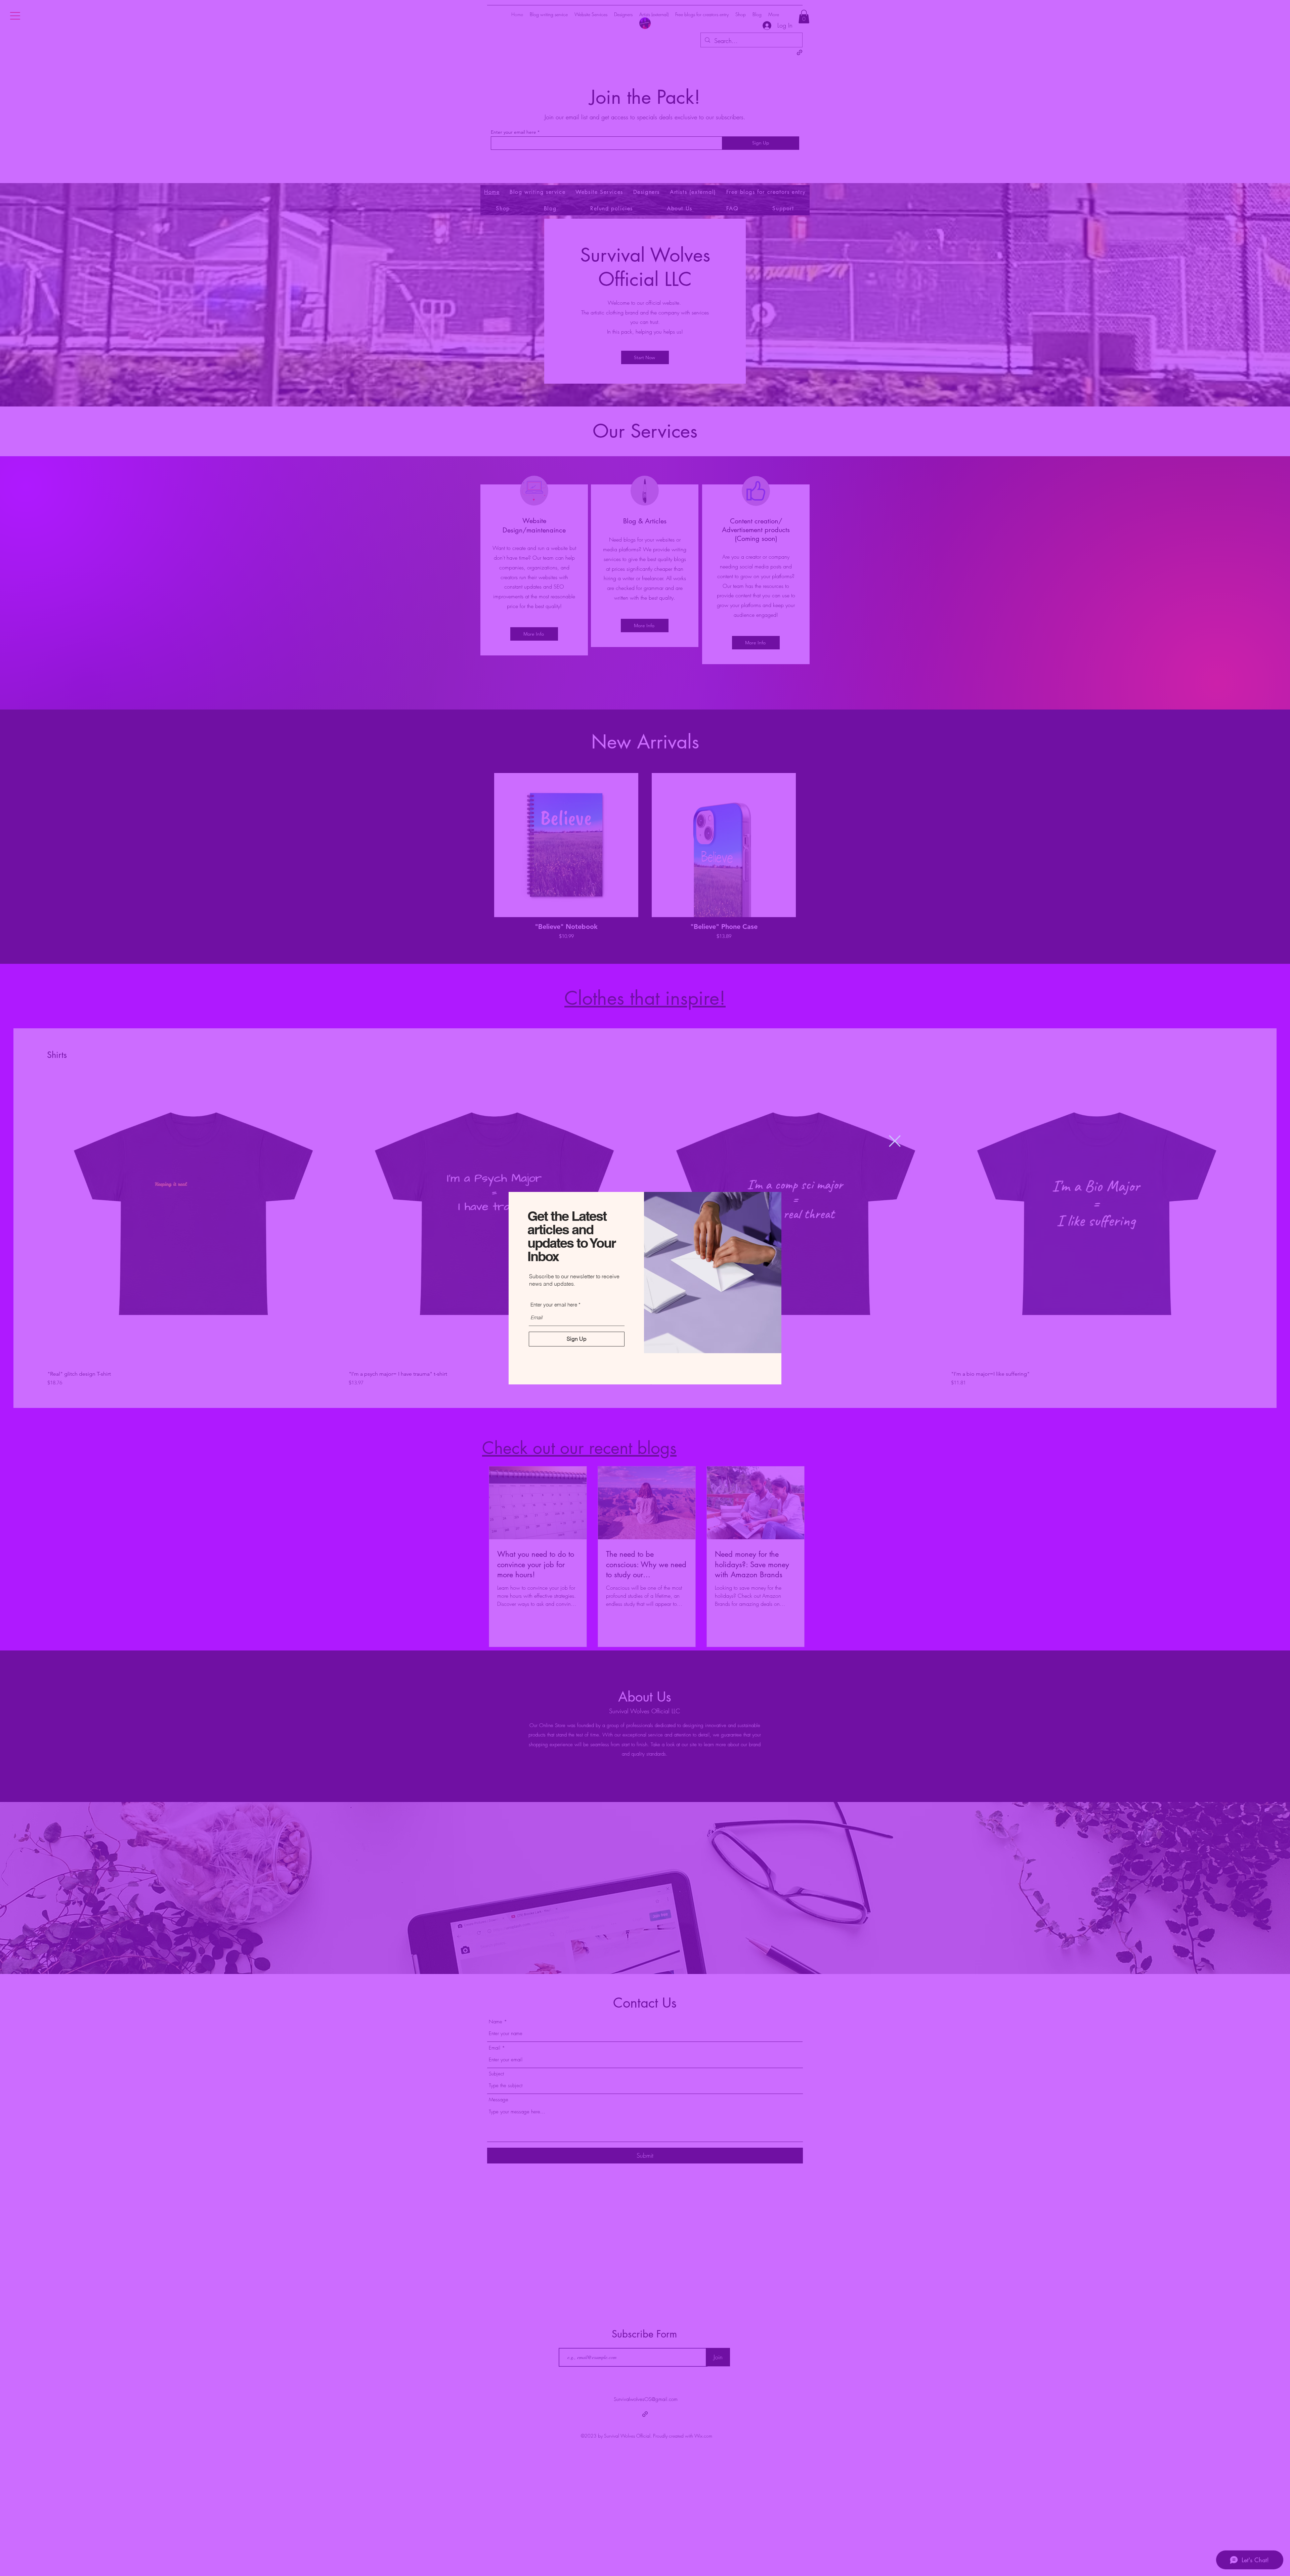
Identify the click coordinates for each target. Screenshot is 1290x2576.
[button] (895, 1141)
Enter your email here (554, 1305)
